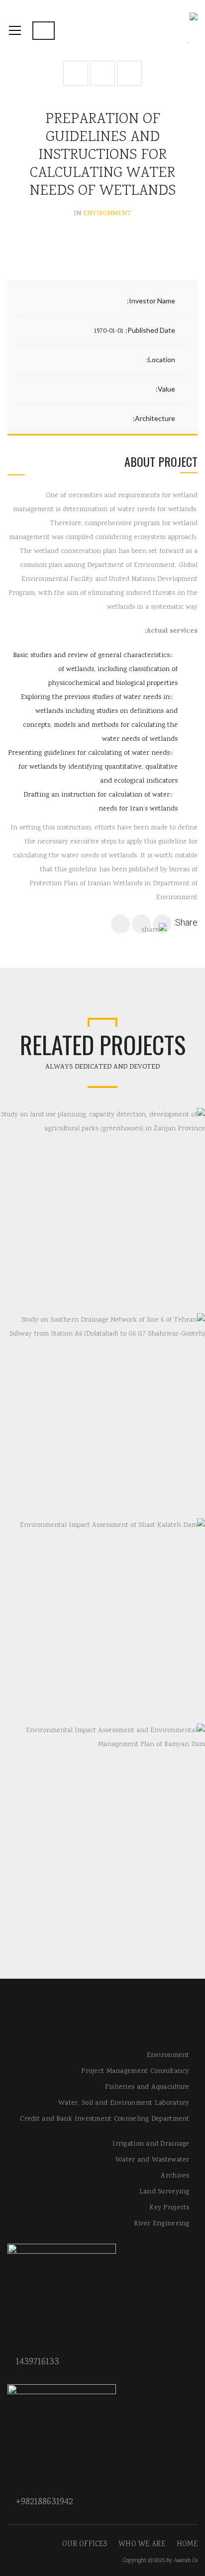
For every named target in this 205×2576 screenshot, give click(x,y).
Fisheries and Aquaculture (147, 2087)
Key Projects (169, 2208)
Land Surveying (164, 2192)
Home (187, 2545)
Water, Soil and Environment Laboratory (124, 2103)
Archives (175, 2176)
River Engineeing (161, 2224)
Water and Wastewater (153, 2160)
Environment (168, 2055)
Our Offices (85, 2545)
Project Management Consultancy (135, 2071)
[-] (192, 30)
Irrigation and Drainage (151, 2144)
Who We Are (142, 2545)
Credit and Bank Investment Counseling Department (104, 2119)
